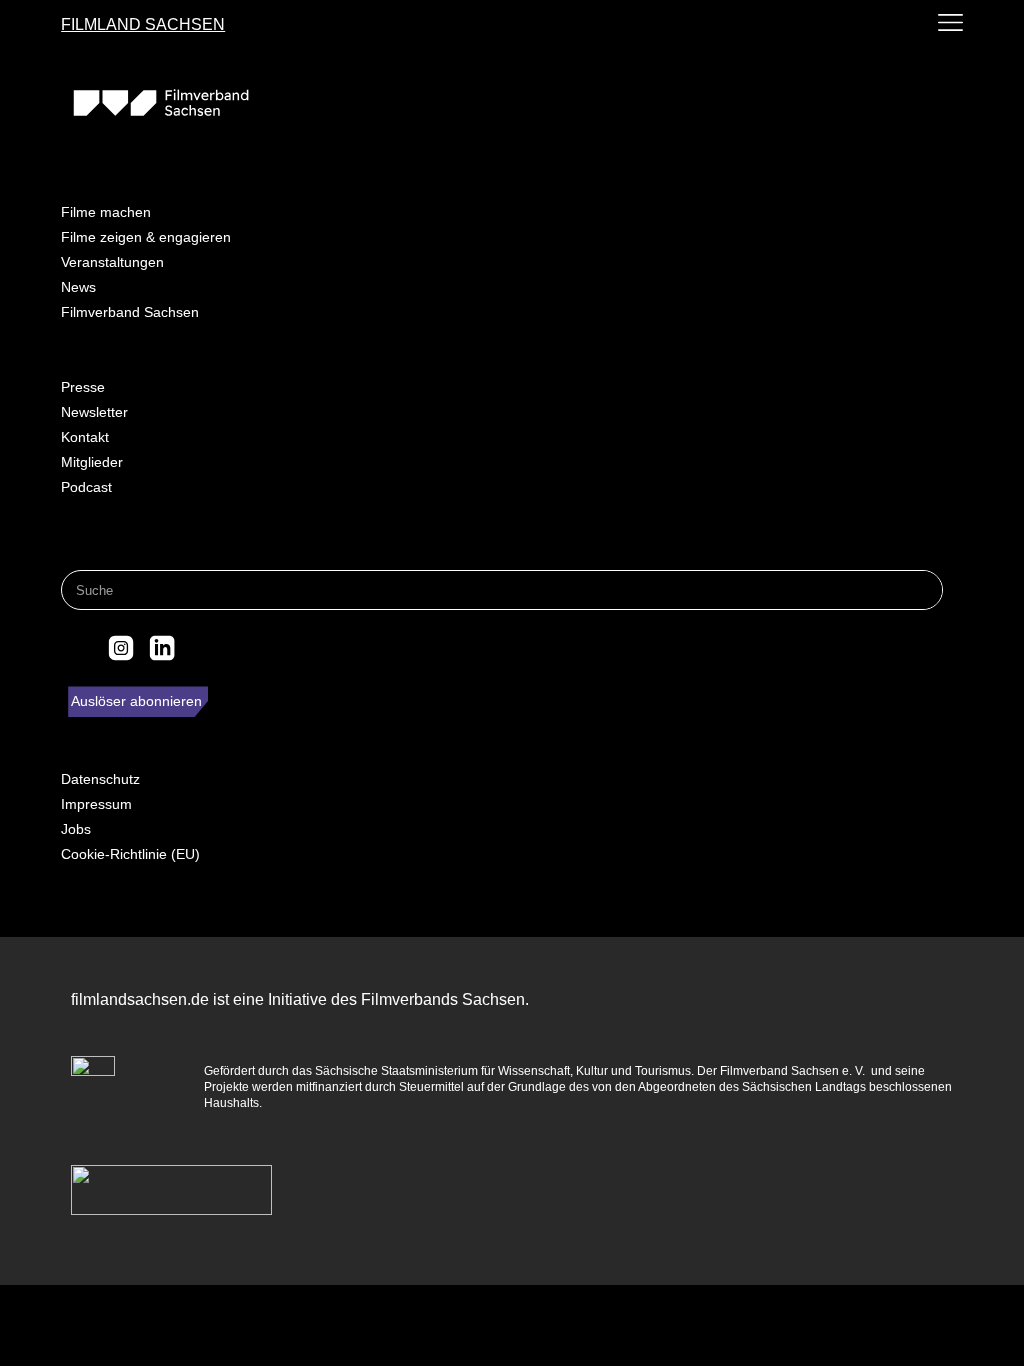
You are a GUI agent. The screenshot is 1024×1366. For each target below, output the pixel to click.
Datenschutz (100, 779)
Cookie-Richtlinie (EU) (130, 854)
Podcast (86, 487)
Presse (83, 387)
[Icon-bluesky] (79, 648)
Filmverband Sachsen (130, 312)
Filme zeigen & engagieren (146, 237)
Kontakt (85, 437)
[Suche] (922, 590)
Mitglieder (92, 462)
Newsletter (94, 412)
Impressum (96, 804)
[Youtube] (203, 648)
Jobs (76, 829)
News (78, 287)
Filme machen (106, 212)
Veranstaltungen (112, 262)
